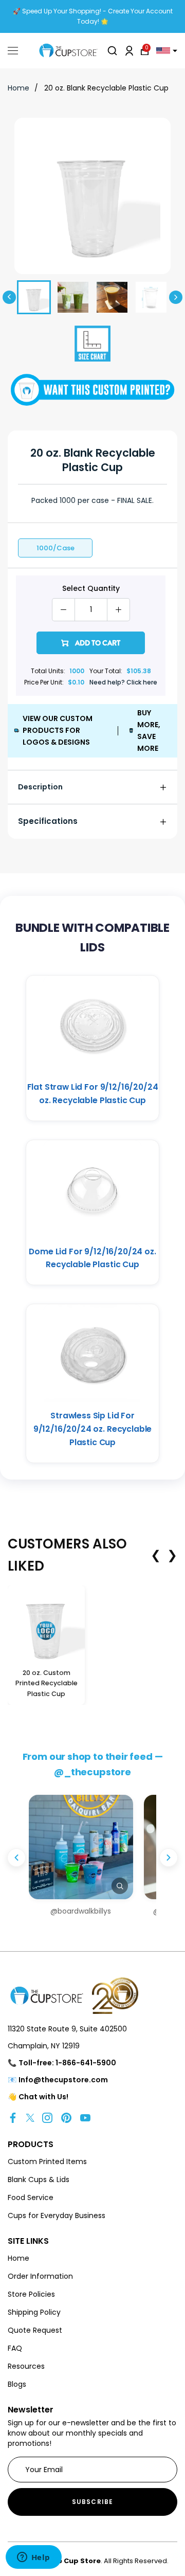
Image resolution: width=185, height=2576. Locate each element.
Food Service (31, 2197)
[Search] (112, 51)
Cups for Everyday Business (57, 2215)
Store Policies (31, 2294)
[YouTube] (85, 2117)
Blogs (17, 2384)
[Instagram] (47, 2117)
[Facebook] (13, 2117)
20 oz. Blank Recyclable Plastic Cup (106, 88)
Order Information (40, 2276)
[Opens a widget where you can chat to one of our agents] (33, 2558)
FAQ (15, 2348)
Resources (26, 2366)
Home (18, 88)
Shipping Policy (34, 2312)
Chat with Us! (43, 2097)
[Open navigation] (13, 51)
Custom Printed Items (47, 2161)
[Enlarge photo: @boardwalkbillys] (81, 1847)
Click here (142, 682)
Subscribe (93, 2502)
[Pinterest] (66, 2117)
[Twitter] (30, 2117)
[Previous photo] (16, 1858)
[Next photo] (169, 1858)
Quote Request (35, 2330)
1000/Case (55, 548)
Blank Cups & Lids (39, 2179)
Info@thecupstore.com (63, 2080)
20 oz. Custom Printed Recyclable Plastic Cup (47, 1683)
